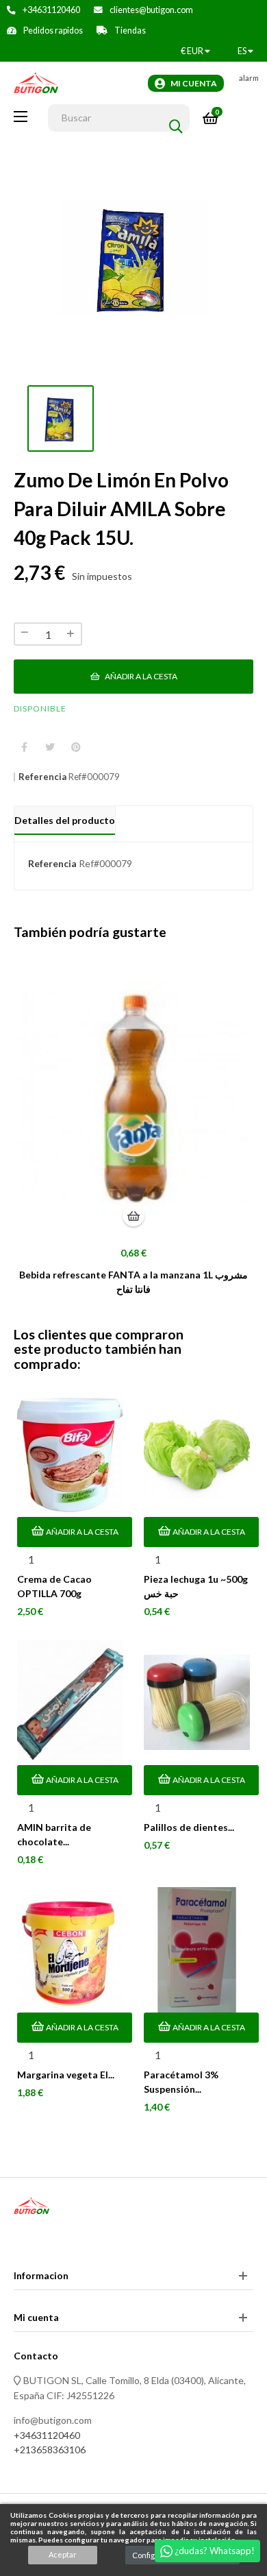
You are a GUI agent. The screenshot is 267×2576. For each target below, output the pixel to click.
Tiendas (130, 31)
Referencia (42, 777)
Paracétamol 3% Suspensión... (181, 2082)
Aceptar (63, 2554)
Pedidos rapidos (53, 31)
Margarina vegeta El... (66, 2075)
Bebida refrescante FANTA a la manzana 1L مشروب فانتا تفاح (133, 1282)
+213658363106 (50, 2450)
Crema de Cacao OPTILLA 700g (54, 1586)
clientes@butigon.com (151, 10)
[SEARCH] (176, 118)
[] (133, 1215)
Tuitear (50, 748)
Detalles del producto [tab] (65, 820)
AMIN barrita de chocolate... (54, 1834)
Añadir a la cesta (140, 676)
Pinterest (76, 748)
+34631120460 (51, 10)
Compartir (24, 748)
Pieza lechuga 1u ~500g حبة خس (196, 1586)
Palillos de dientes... (189, 1827)
